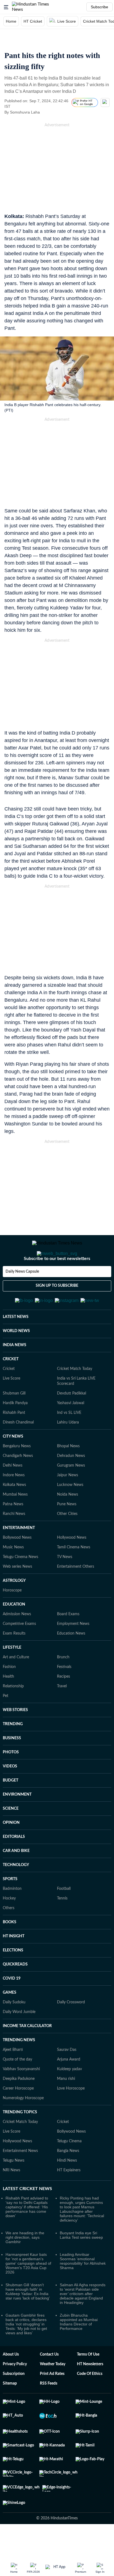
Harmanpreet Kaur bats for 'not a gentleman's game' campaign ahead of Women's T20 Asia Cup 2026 (28, 2290)
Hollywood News (72, 1565)
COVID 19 (12, 2006)
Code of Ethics (90, 2401)
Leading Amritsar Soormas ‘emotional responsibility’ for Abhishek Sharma (83, 2288)
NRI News (11, 2197)
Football (64, 1916)
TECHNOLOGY (16, 1892)
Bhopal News (68, 1473)
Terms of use (88, 2382)
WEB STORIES (15, 1737)
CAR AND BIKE (16, 1878)
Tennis (62, 1925)
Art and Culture (16, 1684)
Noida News (68, 1522)
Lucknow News (70, 1512)
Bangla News (68, 2178)
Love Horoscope (71, 2115)
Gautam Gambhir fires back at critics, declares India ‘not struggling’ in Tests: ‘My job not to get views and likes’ (26, 2351)
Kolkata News (14, 1512)
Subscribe (99, 7)
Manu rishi (66, 2106)
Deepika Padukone (19, 2106)
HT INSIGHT (14, 1963)
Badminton (12, 1916)
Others (9, 1935)
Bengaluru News (17, 1473)
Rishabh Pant (14, 1440)
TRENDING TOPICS (20, 2139)
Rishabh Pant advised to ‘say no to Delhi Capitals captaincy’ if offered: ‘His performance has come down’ (27, 2234)
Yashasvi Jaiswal (71, 1430)
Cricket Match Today (75, 1396)
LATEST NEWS (16, 1344)
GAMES (10, 2020)
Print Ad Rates (52, 2401)
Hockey (9, 1925)
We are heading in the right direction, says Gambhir (25, 2264)
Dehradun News (71, 1483)
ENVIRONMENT (17, 1822)
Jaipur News (68, 1502)
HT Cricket (33, 21)
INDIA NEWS (15, 1372)
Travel (62, 1713)
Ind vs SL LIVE (69, 1440)
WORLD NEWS (16, 1358)
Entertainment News (20, 2178)
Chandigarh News (18, 1483)
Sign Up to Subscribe (57, 1308)
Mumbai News (15, 1522)
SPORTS (10, 1906)
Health (8, 1704)
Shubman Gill (14, 1420)
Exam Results (14, 1661)
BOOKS (10, 1949)
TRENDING (13, 1751)
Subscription (14, 2401)
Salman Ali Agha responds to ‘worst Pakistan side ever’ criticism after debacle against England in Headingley (83, 2321)
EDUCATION (14, 1632)
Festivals (64, 1694)
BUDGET (11, 1807)
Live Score (67, 21)
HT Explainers (69, 2197)
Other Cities (67, 1541)
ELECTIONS (13, 1977)
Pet (6, 1723)
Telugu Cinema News (20, 1584)
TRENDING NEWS (19, 2067)
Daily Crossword (71, 2029)
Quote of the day (17, 2086)
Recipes (64, 1704)
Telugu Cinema (69, 2168)
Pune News (67, 1531)
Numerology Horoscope (23, 2125)
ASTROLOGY (14, 1608)
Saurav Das (67, 2077)
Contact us (49, 2382)
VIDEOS (10, 1793)
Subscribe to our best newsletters (57, 1281)
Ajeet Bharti (13, 2077)
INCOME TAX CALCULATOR (27, 2053)
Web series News (17, 1594)
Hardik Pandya (15, 1430)
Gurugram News (71, 1493)
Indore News (14, 1502)
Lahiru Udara (68, 1449)
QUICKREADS (15, 1991)
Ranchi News (14, 1541)
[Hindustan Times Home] (36, 7)
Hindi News (67, 2188)
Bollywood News (17, 1565)
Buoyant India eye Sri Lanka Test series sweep (81, 2262)
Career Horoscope (18, 2115)
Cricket (9, 1396)
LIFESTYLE (12, 1675)
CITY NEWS (13, 1464)
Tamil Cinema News (74, 1574)
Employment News (73, 1651)
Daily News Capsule (22, 1294)
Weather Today (53, 2391)
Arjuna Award (69, 2086)
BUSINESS (12, 1765)
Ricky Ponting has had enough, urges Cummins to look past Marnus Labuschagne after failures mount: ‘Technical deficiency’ (82, 2236)
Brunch (63, 1684)
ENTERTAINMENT (19, 1555)
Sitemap (10, 2411)
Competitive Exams (19, 1651)
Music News (13, 1574)
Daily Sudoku (14, 2029)
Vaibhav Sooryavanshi (21, 2096)
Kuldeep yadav (69, 2096)
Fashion (9, 1694)
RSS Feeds (49, 2411)
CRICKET (11, 1386)
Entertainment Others (76, 1594)
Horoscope (12, 1617)
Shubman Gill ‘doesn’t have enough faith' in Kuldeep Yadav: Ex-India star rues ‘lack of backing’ (28, 2319)
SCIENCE (11, 1836)
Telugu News (14, 2188)
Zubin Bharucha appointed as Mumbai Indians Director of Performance (79, 2349)
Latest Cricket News (27, 2216)
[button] (6, 7)
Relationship (13, 1713)
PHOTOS (11, 1779)
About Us (11, 2382)
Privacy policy (15, 2391)
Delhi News (13, 1493)
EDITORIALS (14, 1864)
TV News (65, 1584)
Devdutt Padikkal (72, 1420)
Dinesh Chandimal (18, 1449)
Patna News (13, 1531)
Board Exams (68, 1641)
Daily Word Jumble (19, 2039)
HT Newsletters (90, 2391)
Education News (71, 1661)
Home (11, 21)
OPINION (11, 1850)
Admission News (17, 1641)
